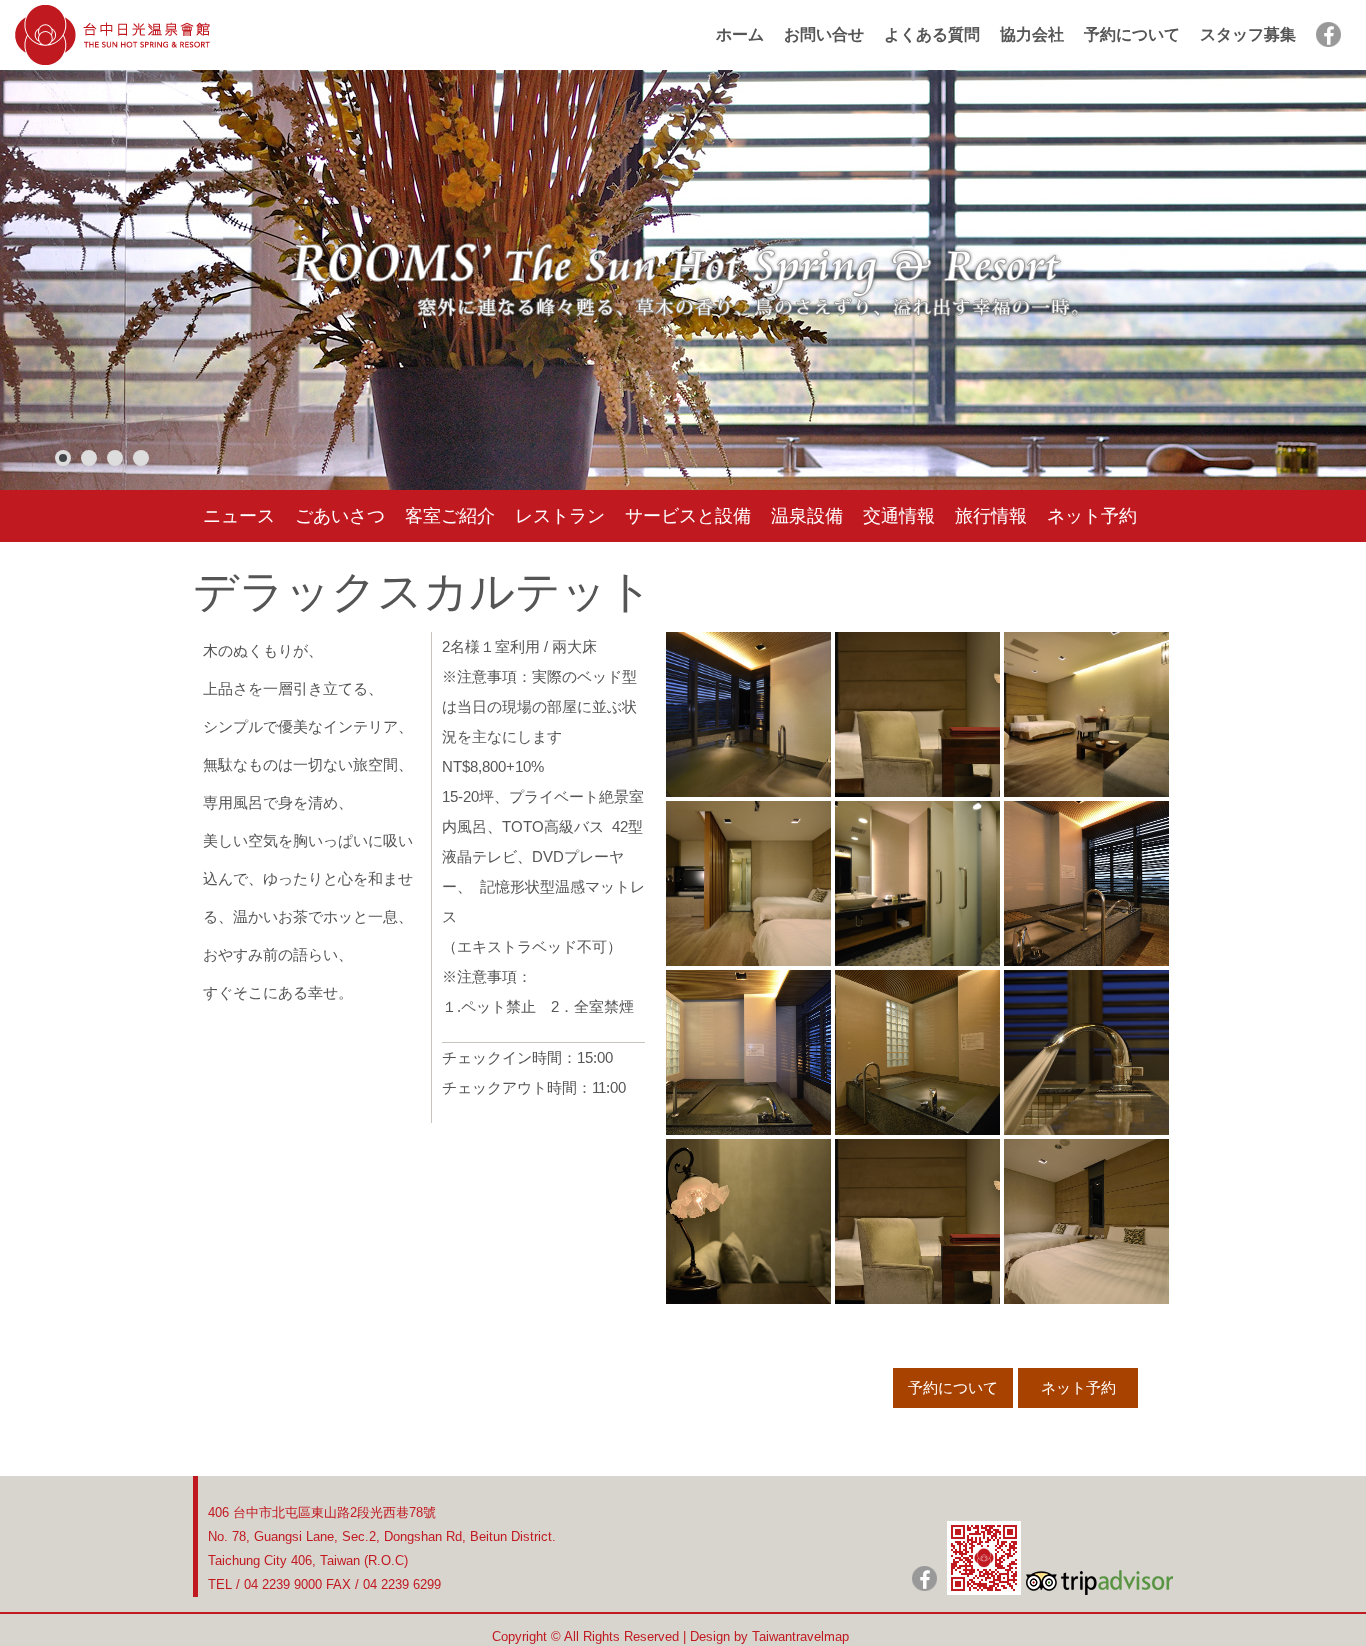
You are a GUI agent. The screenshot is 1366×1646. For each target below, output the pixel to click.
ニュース (239, 516)
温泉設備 (807, 516)
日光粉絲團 (924, 1578)
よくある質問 (932, 34)
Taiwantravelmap (800, 1636)
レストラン (560, 516)
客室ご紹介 (450, 516)
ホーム (740, 34)
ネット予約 (1092, 516)
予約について (1132, 34)
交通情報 (899, 516)
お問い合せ (824, 34)
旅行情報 (991, 516)
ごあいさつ (340, 516)
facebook (1328, 34)
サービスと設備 (688, 516)
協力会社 (1032, 34)
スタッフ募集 (1248, 34)
